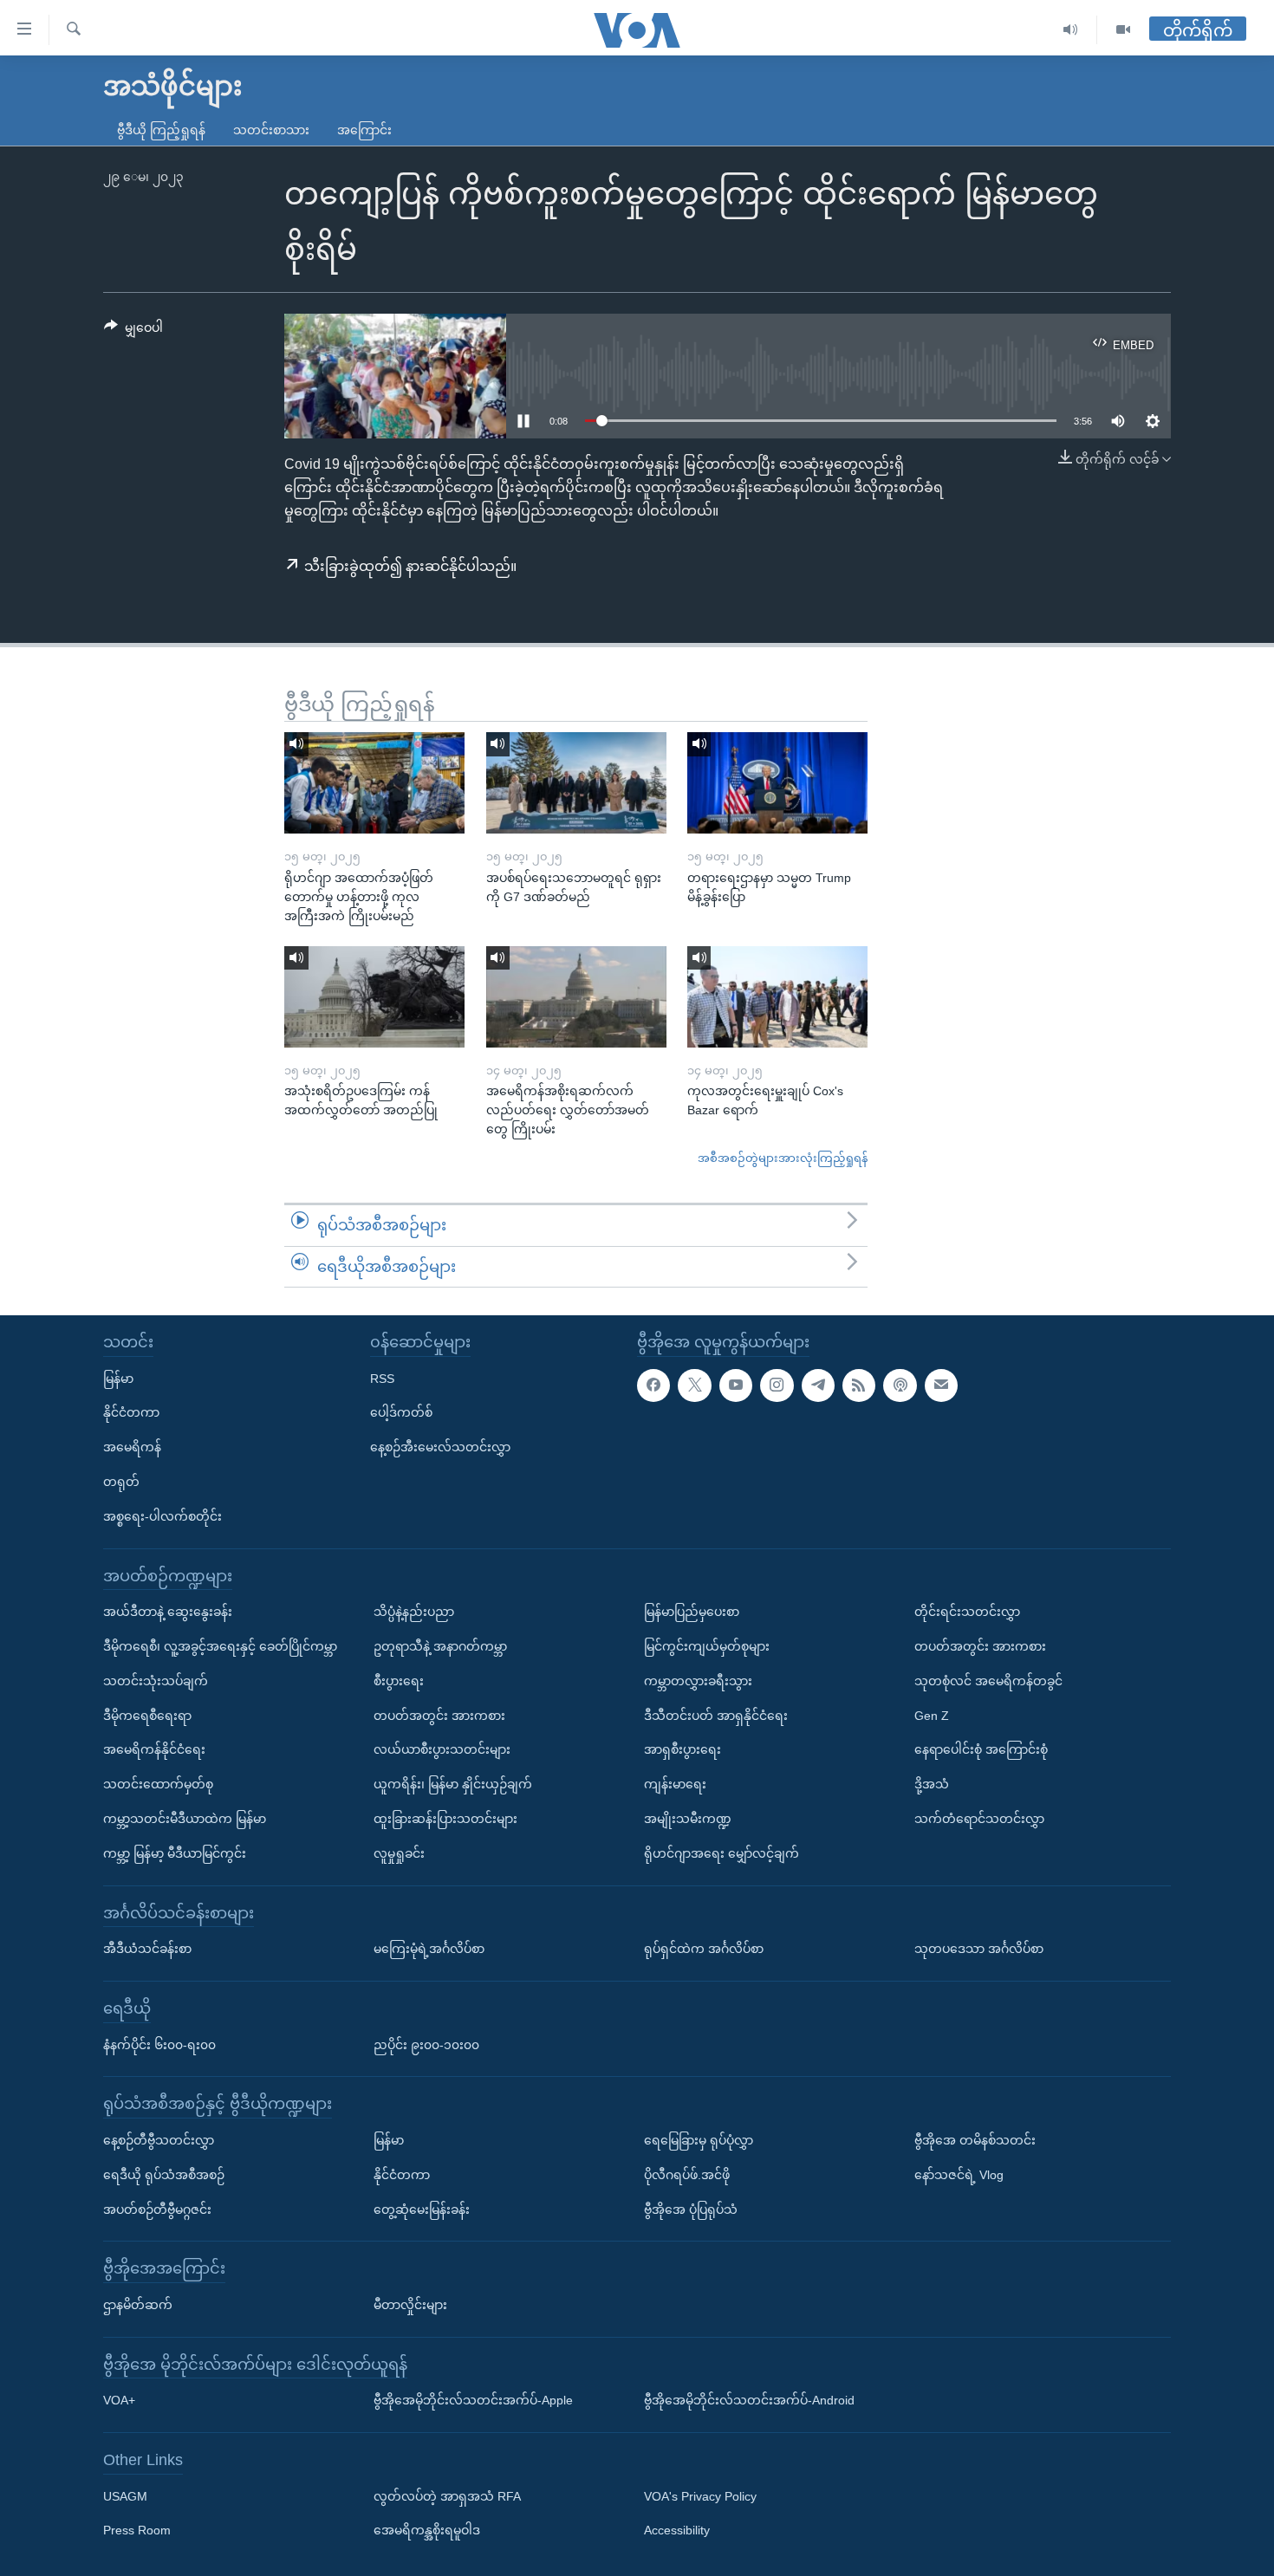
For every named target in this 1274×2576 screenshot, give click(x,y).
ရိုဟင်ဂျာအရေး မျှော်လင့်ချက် (721, 1853)
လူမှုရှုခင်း (399, 1853)
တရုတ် (121, 1482)
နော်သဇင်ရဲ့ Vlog (959, 2175)
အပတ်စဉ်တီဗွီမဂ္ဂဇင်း (157, 2209)
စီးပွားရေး (399, 1681)
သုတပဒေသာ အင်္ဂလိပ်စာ (979, 1949)
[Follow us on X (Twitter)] (694, 1385)
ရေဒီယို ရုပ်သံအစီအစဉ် (164, 2175)
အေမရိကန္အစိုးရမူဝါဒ (427, 2531)
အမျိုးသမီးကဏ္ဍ (688, 1819)
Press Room (137, 2531)
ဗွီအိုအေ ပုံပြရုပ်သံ (691, 2209)
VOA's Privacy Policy (700, 2496)
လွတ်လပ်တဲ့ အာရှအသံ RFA (447, 2496)
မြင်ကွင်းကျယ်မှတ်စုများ (707, 1646)
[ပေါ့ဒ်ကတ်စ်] (900, 1385)
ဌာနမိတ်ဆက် (138, 2305)
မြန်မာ (118, 1379)
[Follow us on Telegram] (818, 1385)
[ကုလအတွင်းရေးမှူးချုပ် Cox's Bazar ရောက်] (777, 997)
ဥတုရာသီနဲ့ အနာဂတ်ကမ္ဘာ (440, 1646)
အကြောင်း (364, 130)
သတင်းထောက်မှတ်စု (158, 1784)
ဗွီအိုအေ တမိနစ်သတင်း (975, 2140)
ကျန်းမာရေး (675, 1784)
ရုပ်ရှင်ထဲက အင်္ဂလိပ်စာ (704, 1949)
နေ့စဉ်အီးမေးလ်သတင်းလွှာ (440, 1447)
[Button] (133, 331)
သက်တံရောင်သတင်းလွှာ (979, 1819)
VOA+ (119, 2400)
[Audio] (1071, 30)
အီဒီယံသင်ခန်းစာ (147, 1949)
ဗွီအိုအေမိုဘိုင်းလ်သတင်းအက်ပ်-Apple (473, 2400)
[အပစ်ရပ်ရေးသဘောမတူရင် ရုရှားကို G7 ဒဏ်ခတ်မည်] (576, 783)
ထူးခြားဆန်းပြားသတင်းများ (445, 1819)
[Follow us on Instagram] (777, 1385)
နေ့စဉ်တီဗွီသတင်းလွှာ (159, 2140)
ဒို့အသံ (932, 1784)
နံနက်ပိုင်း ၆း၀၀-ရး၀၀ (159, 2045)
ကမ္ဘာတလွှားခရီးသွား (698, 1681)
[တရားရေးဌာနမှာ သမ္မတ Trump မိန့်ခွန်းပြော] (777, 783)
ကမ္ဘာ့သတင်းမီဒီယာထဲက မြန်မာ (185, 1819)
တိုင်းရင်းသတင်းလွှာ (967, 1612)
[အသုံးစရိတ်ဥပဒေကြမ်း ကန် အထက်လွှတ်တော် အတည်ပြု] (374, 997)
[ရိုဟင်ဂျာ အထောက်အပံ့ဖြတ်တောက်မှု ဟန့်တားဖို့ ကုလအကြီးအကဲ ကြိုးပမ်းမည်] (374, 783)
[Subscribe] (941, 1385)
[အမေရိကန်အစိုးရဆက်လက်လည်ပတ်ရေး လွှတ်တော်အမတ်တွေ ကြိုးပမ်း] (576, 997)
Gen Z (932, 1716)
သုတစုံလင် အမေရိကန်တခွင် (988, 1681)
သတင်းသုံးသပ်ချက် (156, 1681)
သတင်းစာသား (271, 130)
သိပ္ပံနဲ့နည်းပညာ (414, 1612)
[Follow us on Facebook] (653, 1385)
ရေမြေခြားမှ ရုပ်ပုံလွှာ (699, 2140)
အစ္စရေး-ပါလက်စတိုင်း (162, 1516)
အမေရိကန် (132, 1447)
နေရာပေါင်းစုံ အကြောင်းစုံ (981, 1749)
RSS (382, 1379)
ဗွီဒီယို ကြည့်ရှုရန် (161, 130)
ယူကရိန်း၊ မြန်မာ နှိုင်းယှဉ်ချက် (453, 1784)
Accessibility (677, 2531)
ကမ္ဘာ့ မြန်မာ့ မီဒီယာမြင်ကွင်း (175, 1853)
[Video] (1123, 30)
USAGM (125, 2496)
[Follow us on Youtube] (736, 1385)
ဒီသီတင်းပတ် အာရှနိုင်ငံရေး (716, 1716)
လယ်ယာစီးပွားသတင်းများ (442, 1749)
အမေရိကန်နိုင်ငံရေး (154, 1749)
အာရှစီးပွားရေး (682, 1749)
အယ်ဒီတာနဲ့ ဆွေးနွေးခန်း (168, 1612)
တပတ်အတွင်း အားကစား (439, 1716)
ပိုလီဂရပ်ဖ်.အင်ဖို (687, 2175)
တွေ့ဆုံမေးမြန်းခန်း (422, 2209)
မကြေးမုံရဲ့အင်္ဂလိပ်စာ (429, 1949)
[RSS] (859, 1385)
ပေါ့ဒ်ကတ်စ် (401, 1413)
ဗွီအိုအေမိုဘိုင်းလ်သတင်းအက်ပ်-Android (749, 2400)
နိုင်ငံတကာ (131, 1413)
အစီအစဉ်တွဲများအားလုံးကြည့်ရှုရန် (783, 1158)
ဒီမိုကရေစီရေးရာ (147, 1716)
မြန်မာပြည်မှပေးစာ (692, 1612)
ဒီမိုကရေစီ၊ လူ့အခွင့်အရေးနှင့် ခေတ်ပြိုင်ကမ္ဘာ (220, 1646)
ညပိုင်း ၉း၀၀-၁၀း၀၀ (426, 2045)
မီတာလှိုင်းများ (410, 2305)
